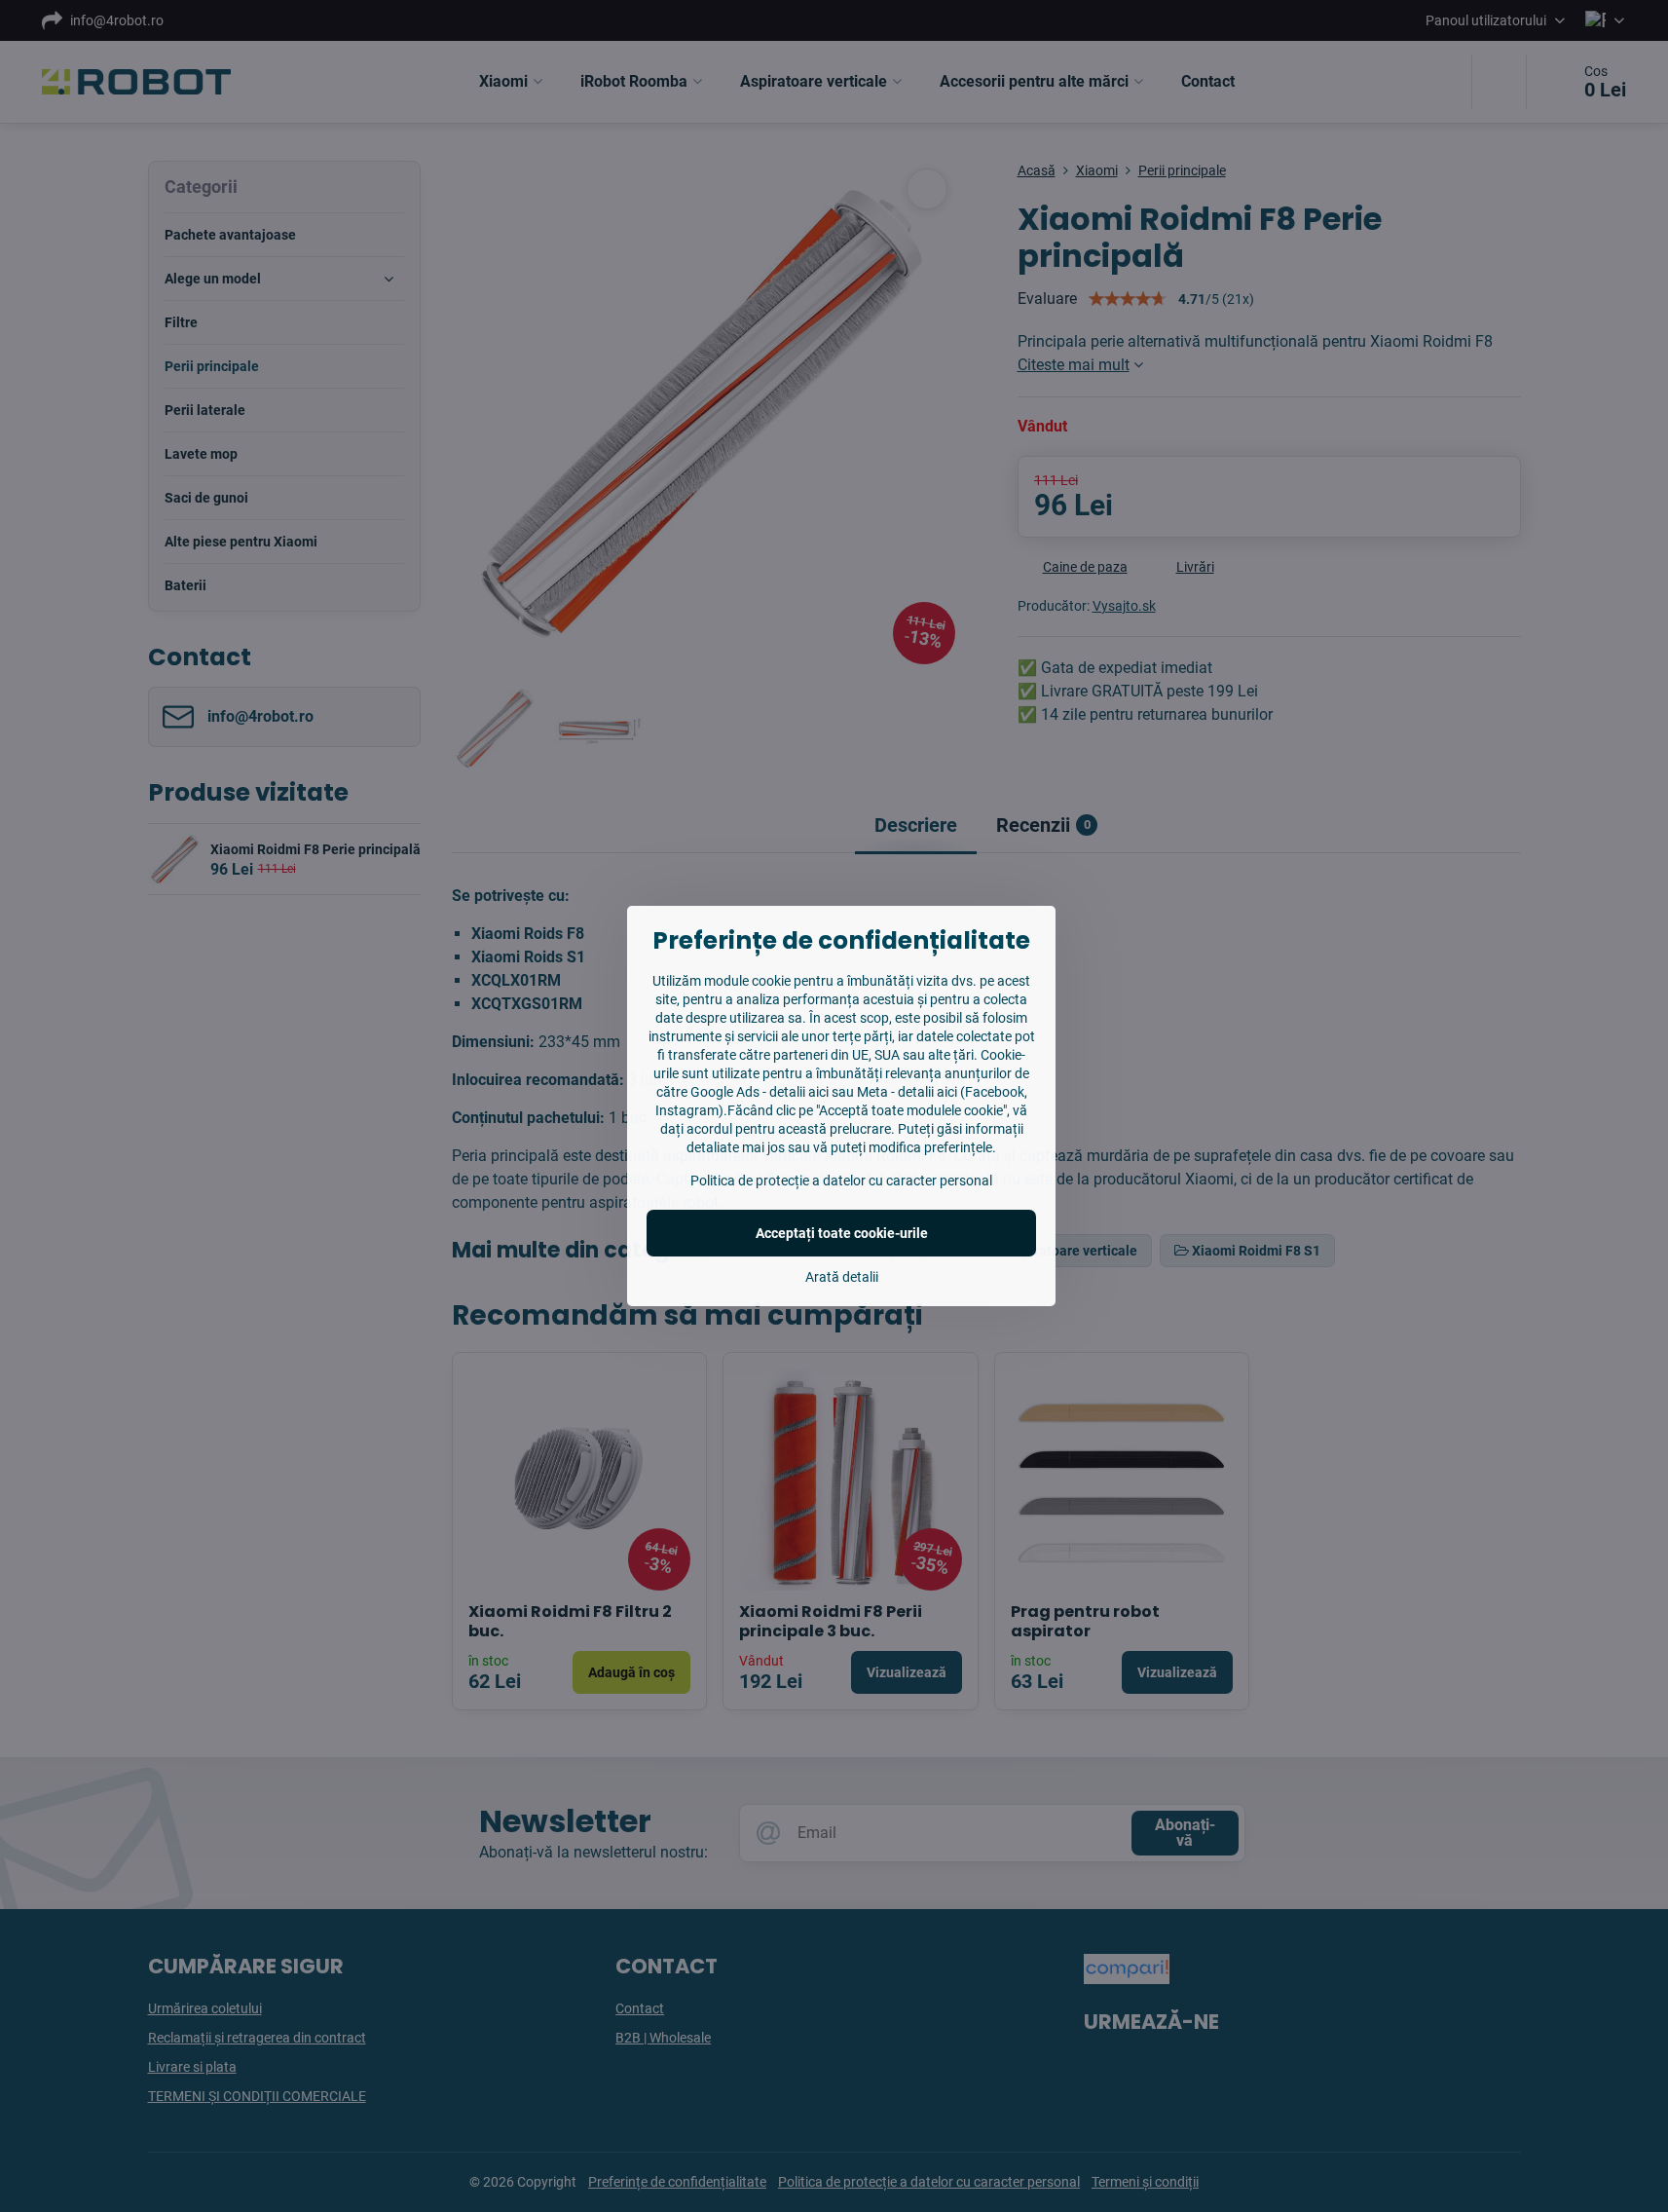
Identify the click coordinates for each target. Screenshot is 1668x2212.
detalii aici (799, 1092)
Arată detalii (842, 1277)
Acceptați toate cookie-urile (842, 1233)
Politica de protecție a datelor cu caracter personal (841, 1181)
